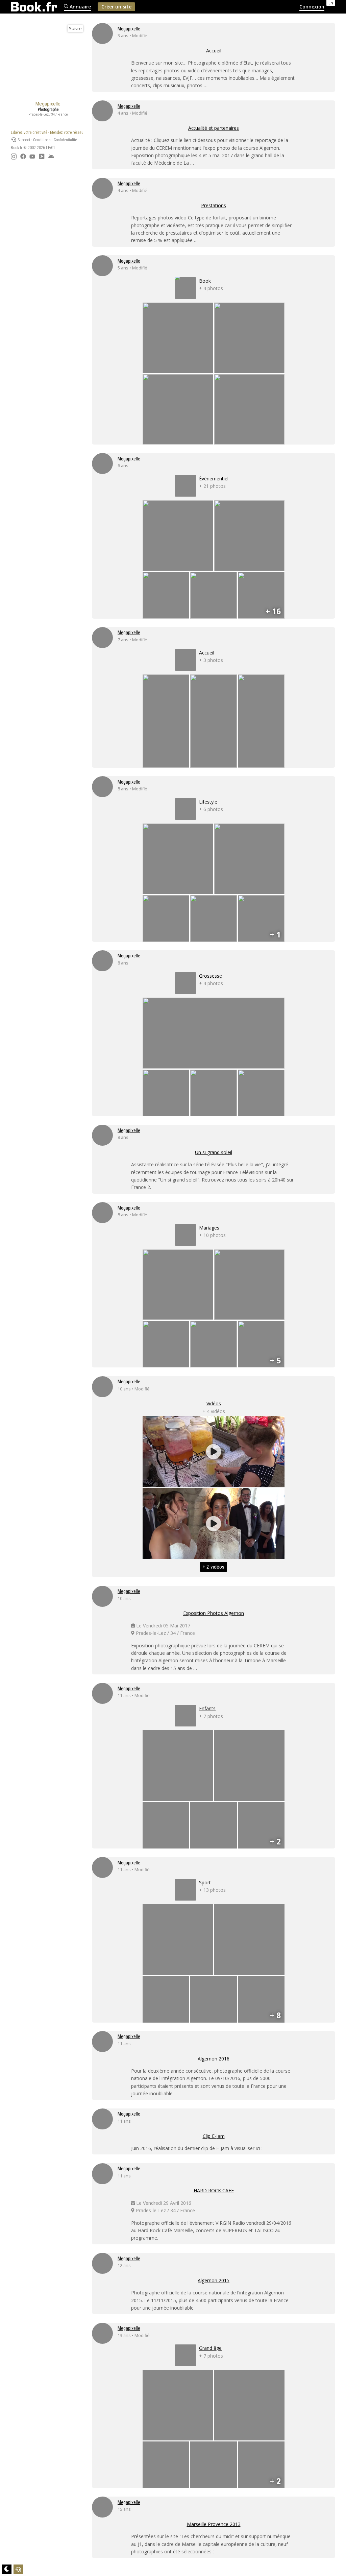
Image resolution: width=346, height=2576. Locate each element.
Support (23, 140)
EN (331, 3)
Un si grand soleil (214, 1152)
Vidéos (214, 1403)
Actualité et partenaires (214, 128)
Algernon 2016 (214, 2059)
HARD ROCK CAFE (214, 2190)
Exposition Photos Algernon (214, 1613)
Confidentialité (65, 140)
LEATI (50, 148)
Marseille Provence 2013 (214, 2524)
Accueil (214, 51)
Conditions (42, 140)
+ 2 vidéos (214, 1567)
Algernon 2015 (214, 2280)
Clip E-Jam (214, 2136)
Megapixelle (129, 29)
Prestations (214, 205)
